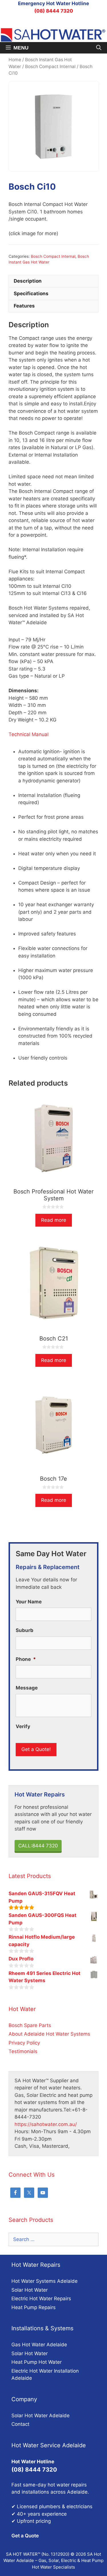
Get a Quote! (36, 1749)
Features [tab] (24, 306)
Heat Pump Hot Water (37, 2362)
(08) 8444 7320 (54, 11)
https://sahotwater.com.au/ (46, 2124)
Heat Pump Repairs (34, 2307)
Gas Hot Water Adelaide (39, 2345)
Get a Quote (25, 2536)
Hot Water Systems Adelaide (45, 2281)
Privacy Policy (24, 2043)
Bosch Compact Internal (50, 67)
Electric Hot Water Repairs (41, 2299)
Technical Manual (29, 734)
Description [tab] (28, 281)
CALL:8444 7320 (38, 1846)
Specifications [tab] (31, 294)
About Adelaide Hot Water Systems (49, 2034)
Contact (20, 2424)
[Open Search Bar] (99, 48)
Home (15, 60)
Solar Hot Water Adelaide (41, 2416)
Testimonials (23, 2051)
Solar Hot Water (30, 2290)
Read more (54, 1220)
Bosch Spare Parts (30, 2025)
